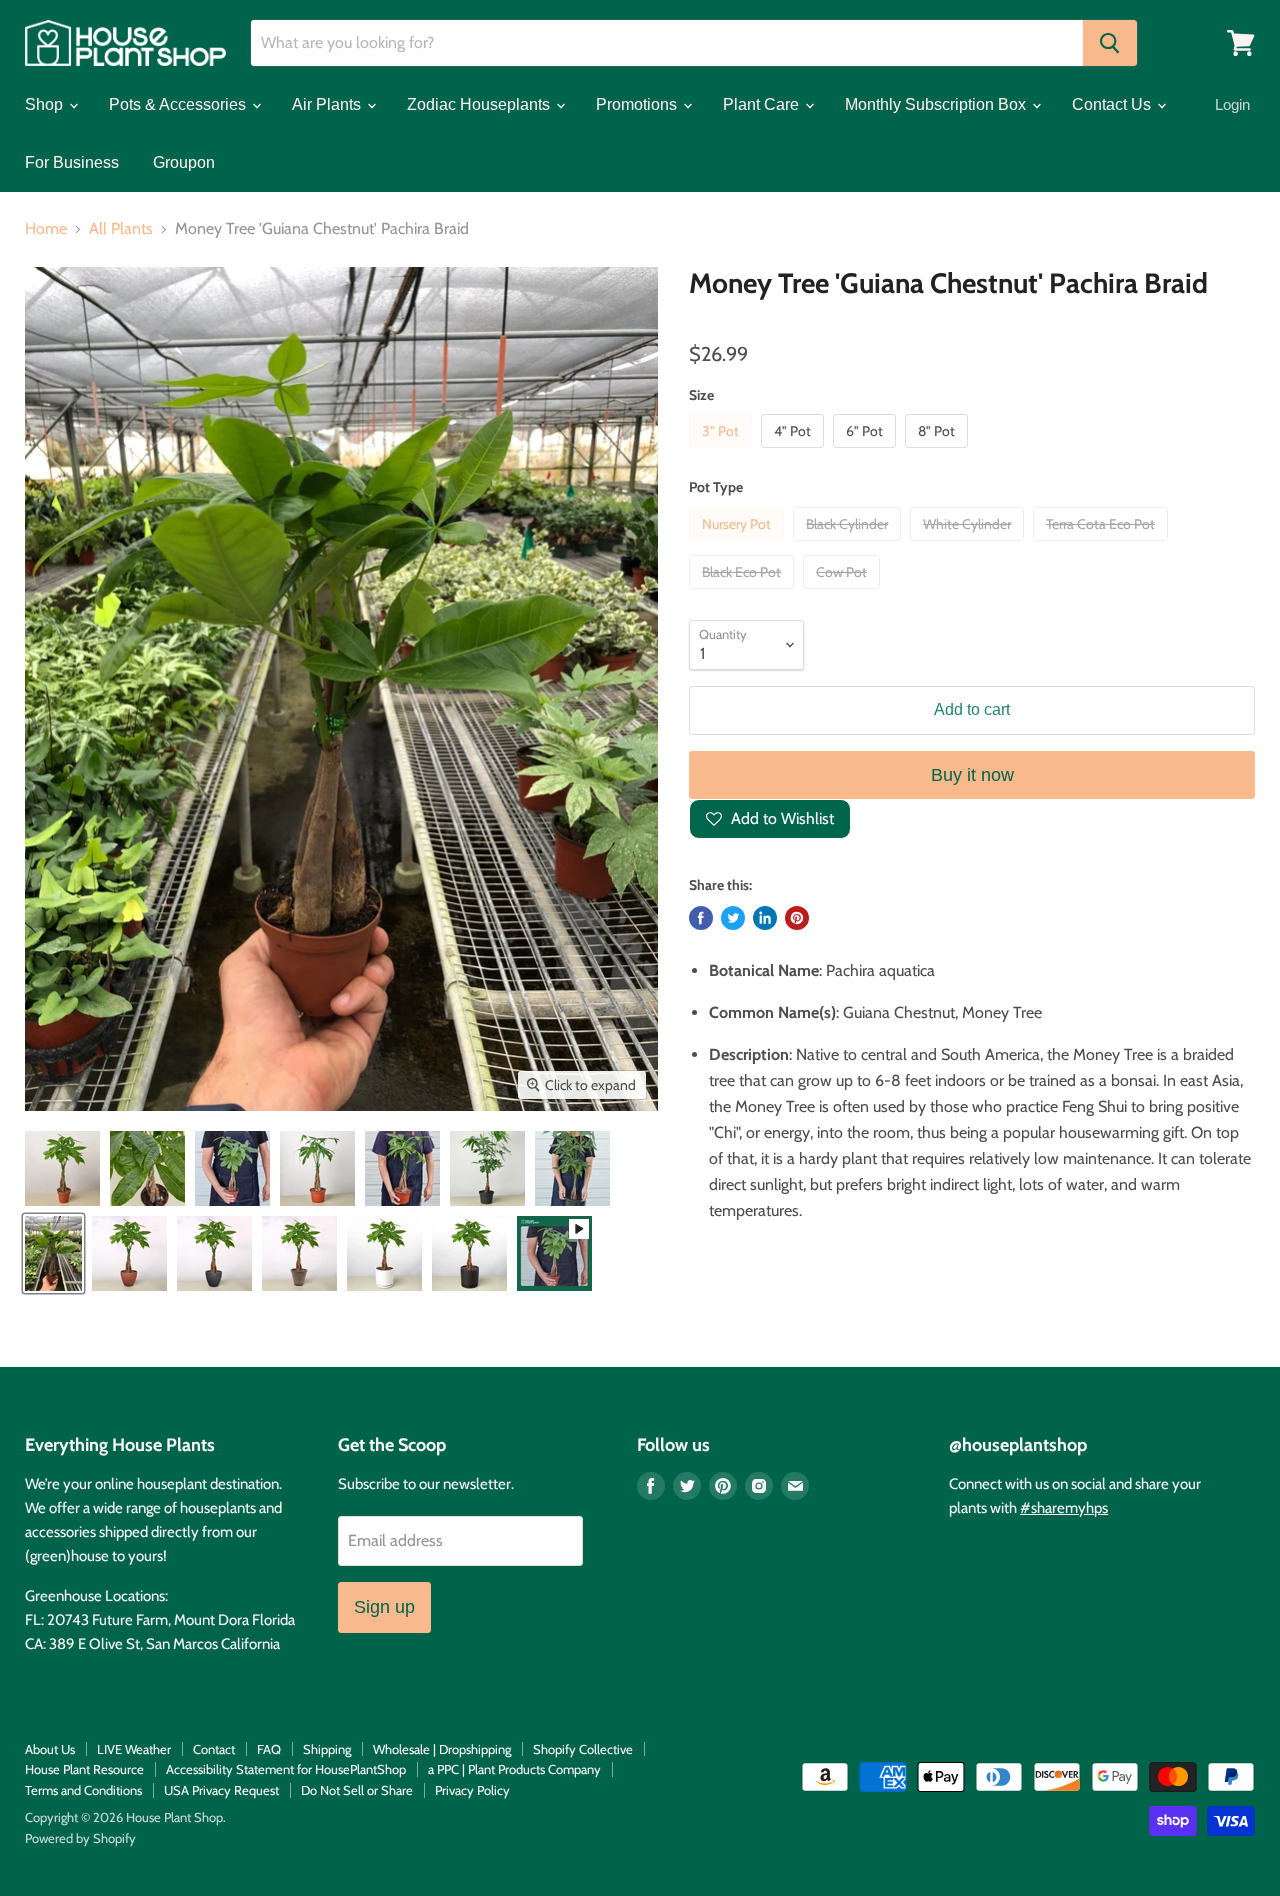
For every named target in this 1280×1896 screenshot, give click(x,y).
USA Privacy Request (221, 1790)
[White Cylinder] (969, 545)
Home (46, 229)
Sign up (384, 1607)
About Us (50, 1749)
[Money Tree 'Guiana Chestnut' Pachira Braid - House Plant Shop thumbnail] (232, 1168)
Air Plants (328, 104)
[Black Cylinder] (849, 545)
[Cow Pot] (844, 593)
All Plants (121, 229)
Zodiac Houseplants (480, 104)
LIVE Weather (134, 1749)
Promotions (638, 104)
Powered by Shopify (80, 1838)
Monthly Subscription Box (937, 104)
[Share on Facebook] (701, 918)
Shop (46, 104)
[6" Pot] (867, 452)
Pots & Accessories (179, 104)
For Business (72, 162)
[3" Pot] (723, 452)
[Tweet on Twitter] (733, 918)
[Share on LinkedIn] (765, 918)
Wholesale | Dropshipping (442, 1749)
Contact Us (1113, 104)
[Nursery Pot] (739, 545)
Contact (214, 1749)
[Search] (1110, 43)
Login (1232, 104)
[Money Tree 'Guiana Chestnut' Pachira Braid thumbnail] (62, 1168)
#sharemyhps (1064, 1508)
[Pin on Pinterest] (797, 918)
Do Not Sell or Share (357, 1790)
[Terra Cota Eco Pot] (1103, 545)
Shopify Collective (583, 1749)
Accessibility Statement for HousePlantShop (286, 1769)
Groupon (184, 162)
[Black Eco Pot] (744, 593)
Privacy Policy (472, 1790)
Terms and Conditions (83, 1790)
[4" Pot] (795, 452)
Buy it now (972, 775)
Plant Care (763, 104)
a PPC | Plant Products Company (514, 1769)
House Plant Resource (84, 1769)
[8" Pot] (939, 452)
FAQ (269, 1749)
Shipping (327, 1749)
